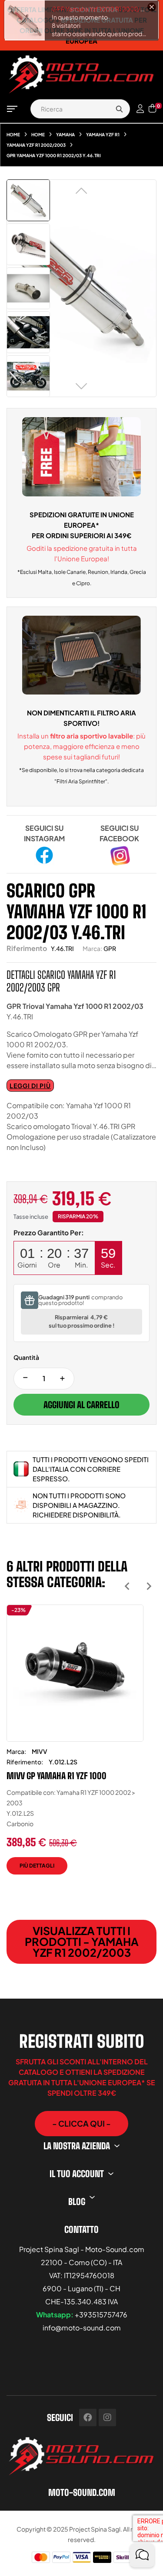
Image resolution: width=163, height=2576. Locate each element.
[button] (81, 2124)
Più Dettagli (37, 1866)
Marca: (92, 948)
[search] (119, 109)
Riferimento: (25, 1762)
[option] (75, 1746)
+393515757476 (101, 2315)
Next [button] (149, 1586)
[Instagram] (107, 2418)
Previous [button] (127, 1586)
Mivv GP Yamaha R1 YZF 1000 (57, 1776)
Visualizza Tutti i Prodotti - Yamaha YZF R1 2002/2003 (82, 1942)
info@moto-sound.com (82, 2328)
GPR (110, 948)
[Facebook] (88, 2418)
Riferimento (27, 948)
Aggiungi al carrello (81, 1405)
